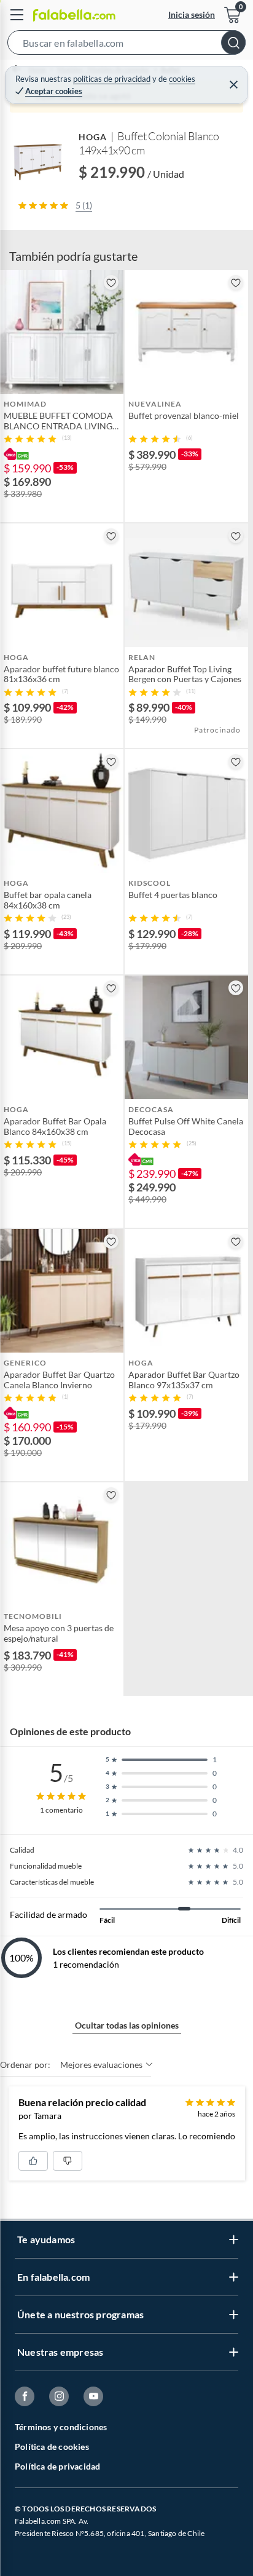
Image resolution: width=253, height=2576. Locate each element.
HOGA (93, 137)
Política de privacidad (57, 2466)
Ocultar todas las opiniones (127, 2025)
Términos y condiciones (61, 2427)
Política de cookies (52, 2447)
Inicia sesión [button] (192, 14)
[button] (126, 45)
